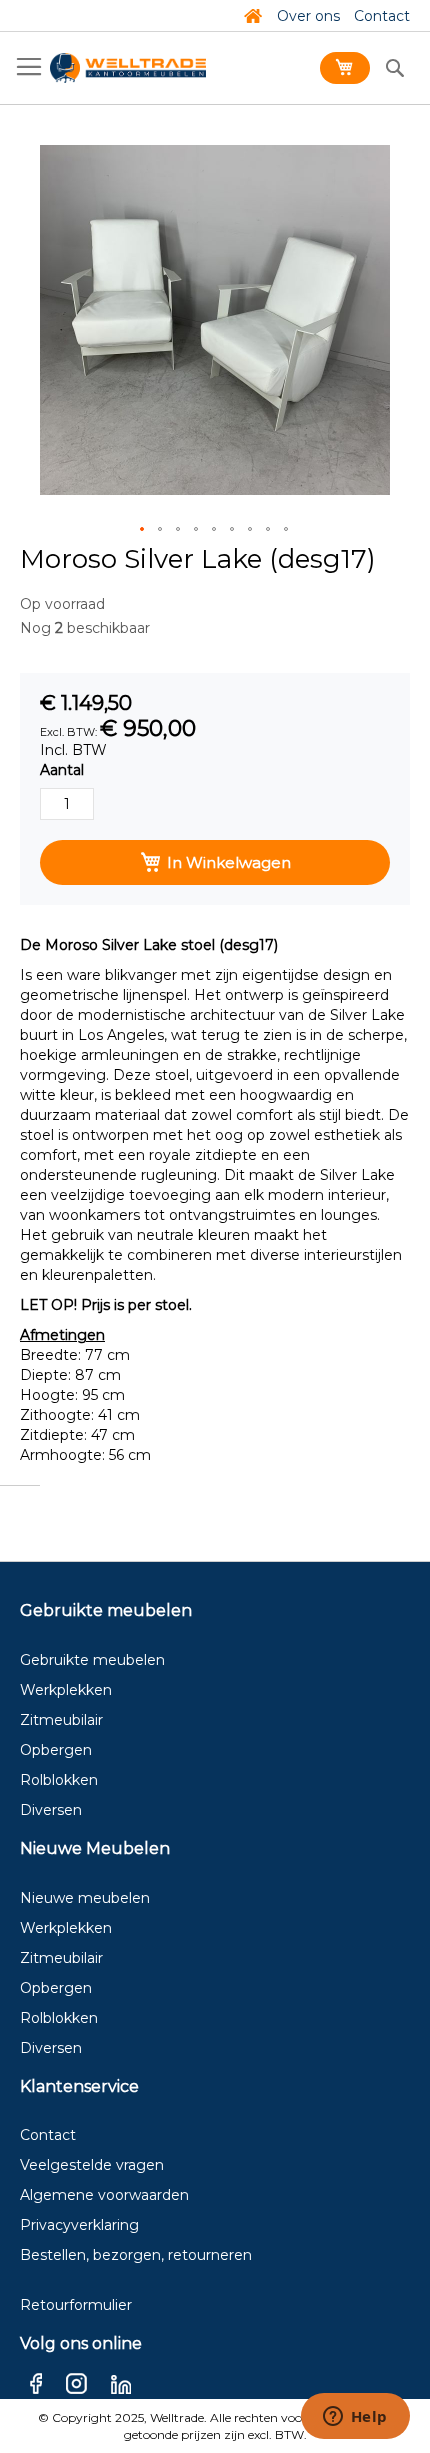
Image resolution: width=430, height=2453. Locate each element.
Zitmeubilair (61, 1720)
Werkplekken (66, 1690)
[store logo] (128, 68)
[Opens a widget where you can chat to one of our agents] (355, 2418)
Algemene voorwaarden (104, 2195)
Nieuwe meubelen (85, 1898)
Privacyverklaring (79, 2225)
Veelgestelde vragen (92, 2165)
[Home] (253, 16)
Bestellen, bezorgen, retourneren (136, 2255)
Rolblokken (59, 1780)
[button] (143, 530)
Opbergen (56, 1750)
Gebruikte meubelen (92, 1660)
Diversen (51, 1810)
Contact (382, 16)
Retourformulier (76, 2305)
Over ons (308, 16)
